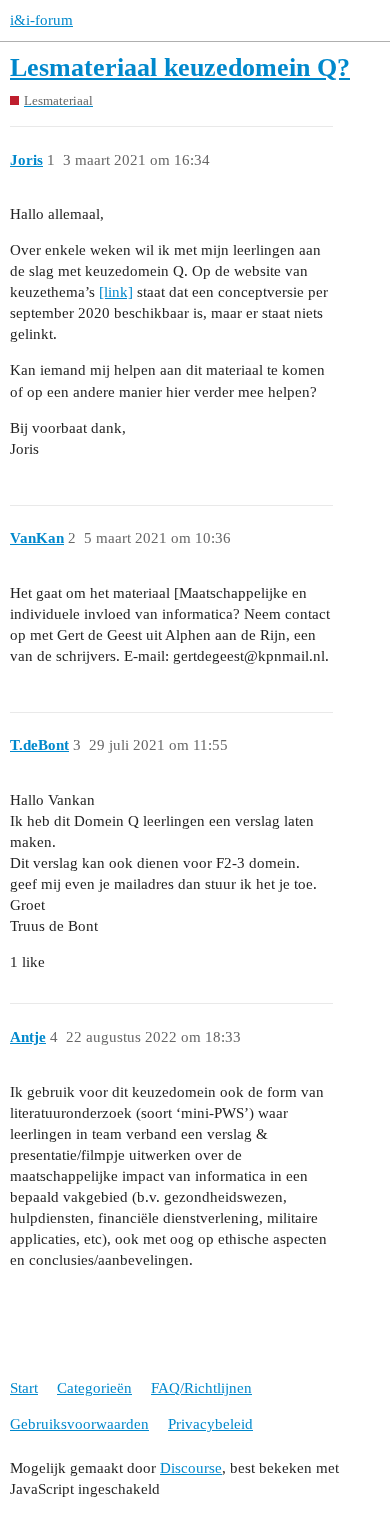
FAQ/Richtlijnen (201, 1388)
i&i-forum (41, 20)
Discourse (191, 1468)
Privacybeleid (210, 1424)
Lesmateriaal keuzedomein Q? (180, 67)
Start (24, 1388)
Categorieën (94, 1388)
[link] (116, 292)
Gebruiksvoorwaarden (79, 1424)
